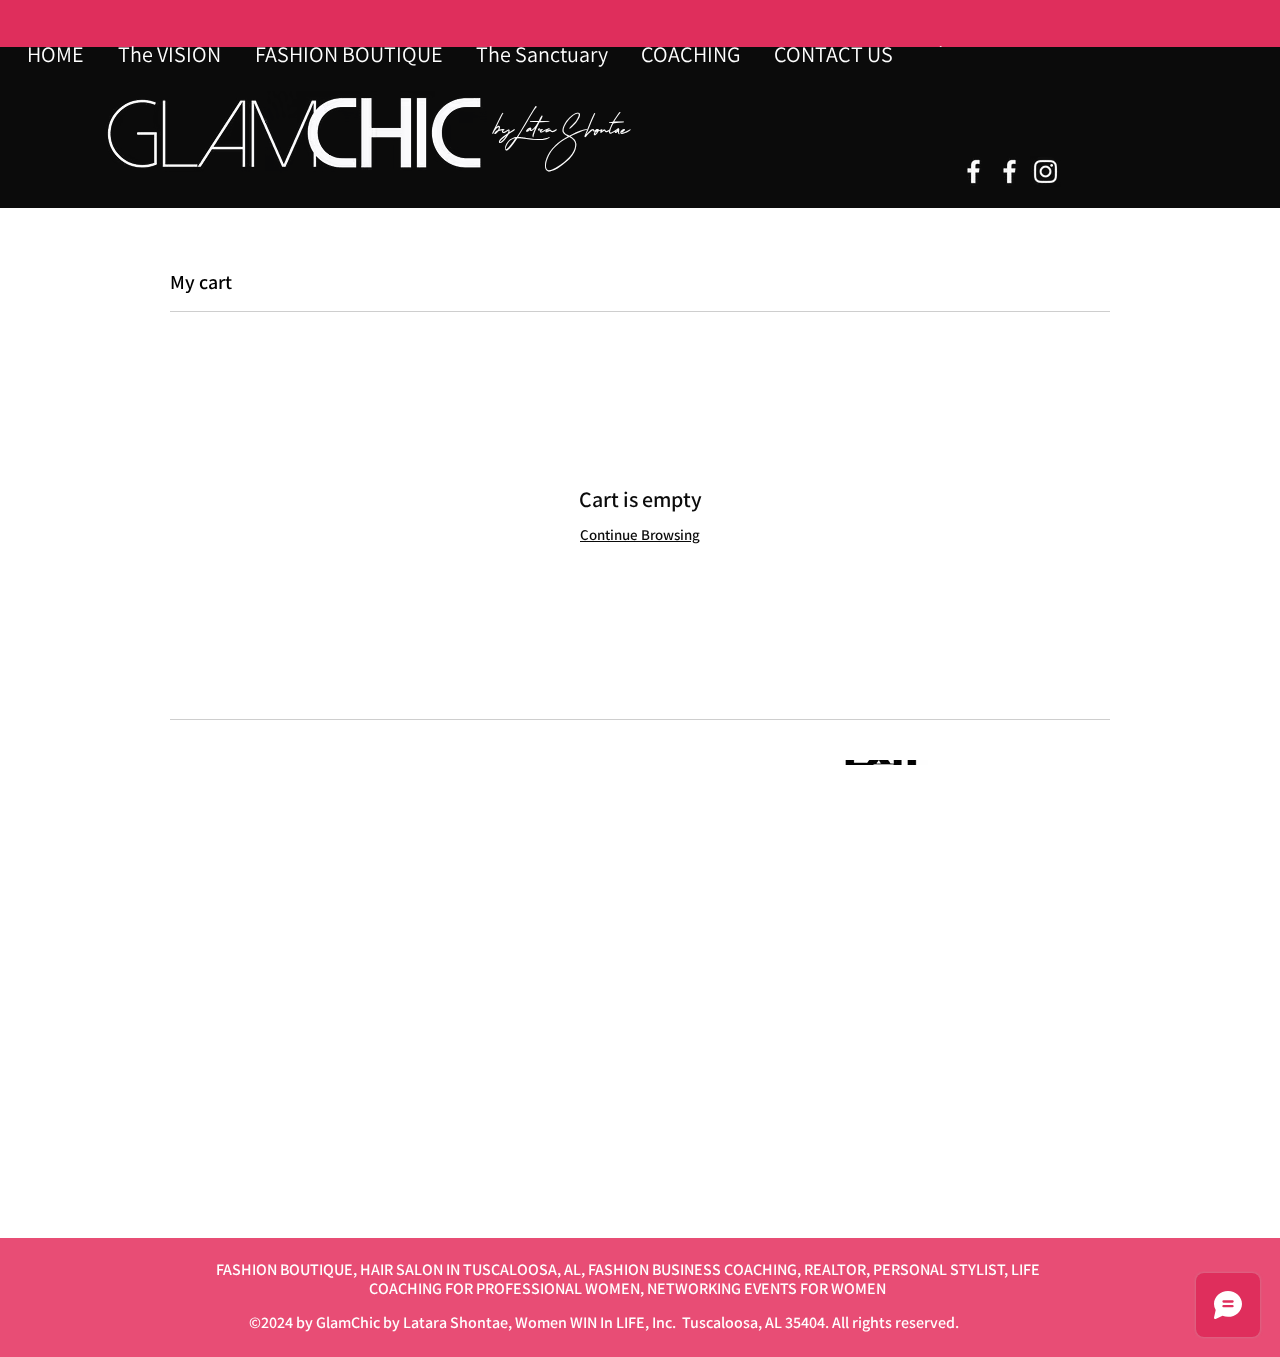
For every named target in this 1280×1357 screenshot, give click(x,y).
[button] (543, 53)
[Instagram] (1045, 171)
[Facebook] (973, 171)
